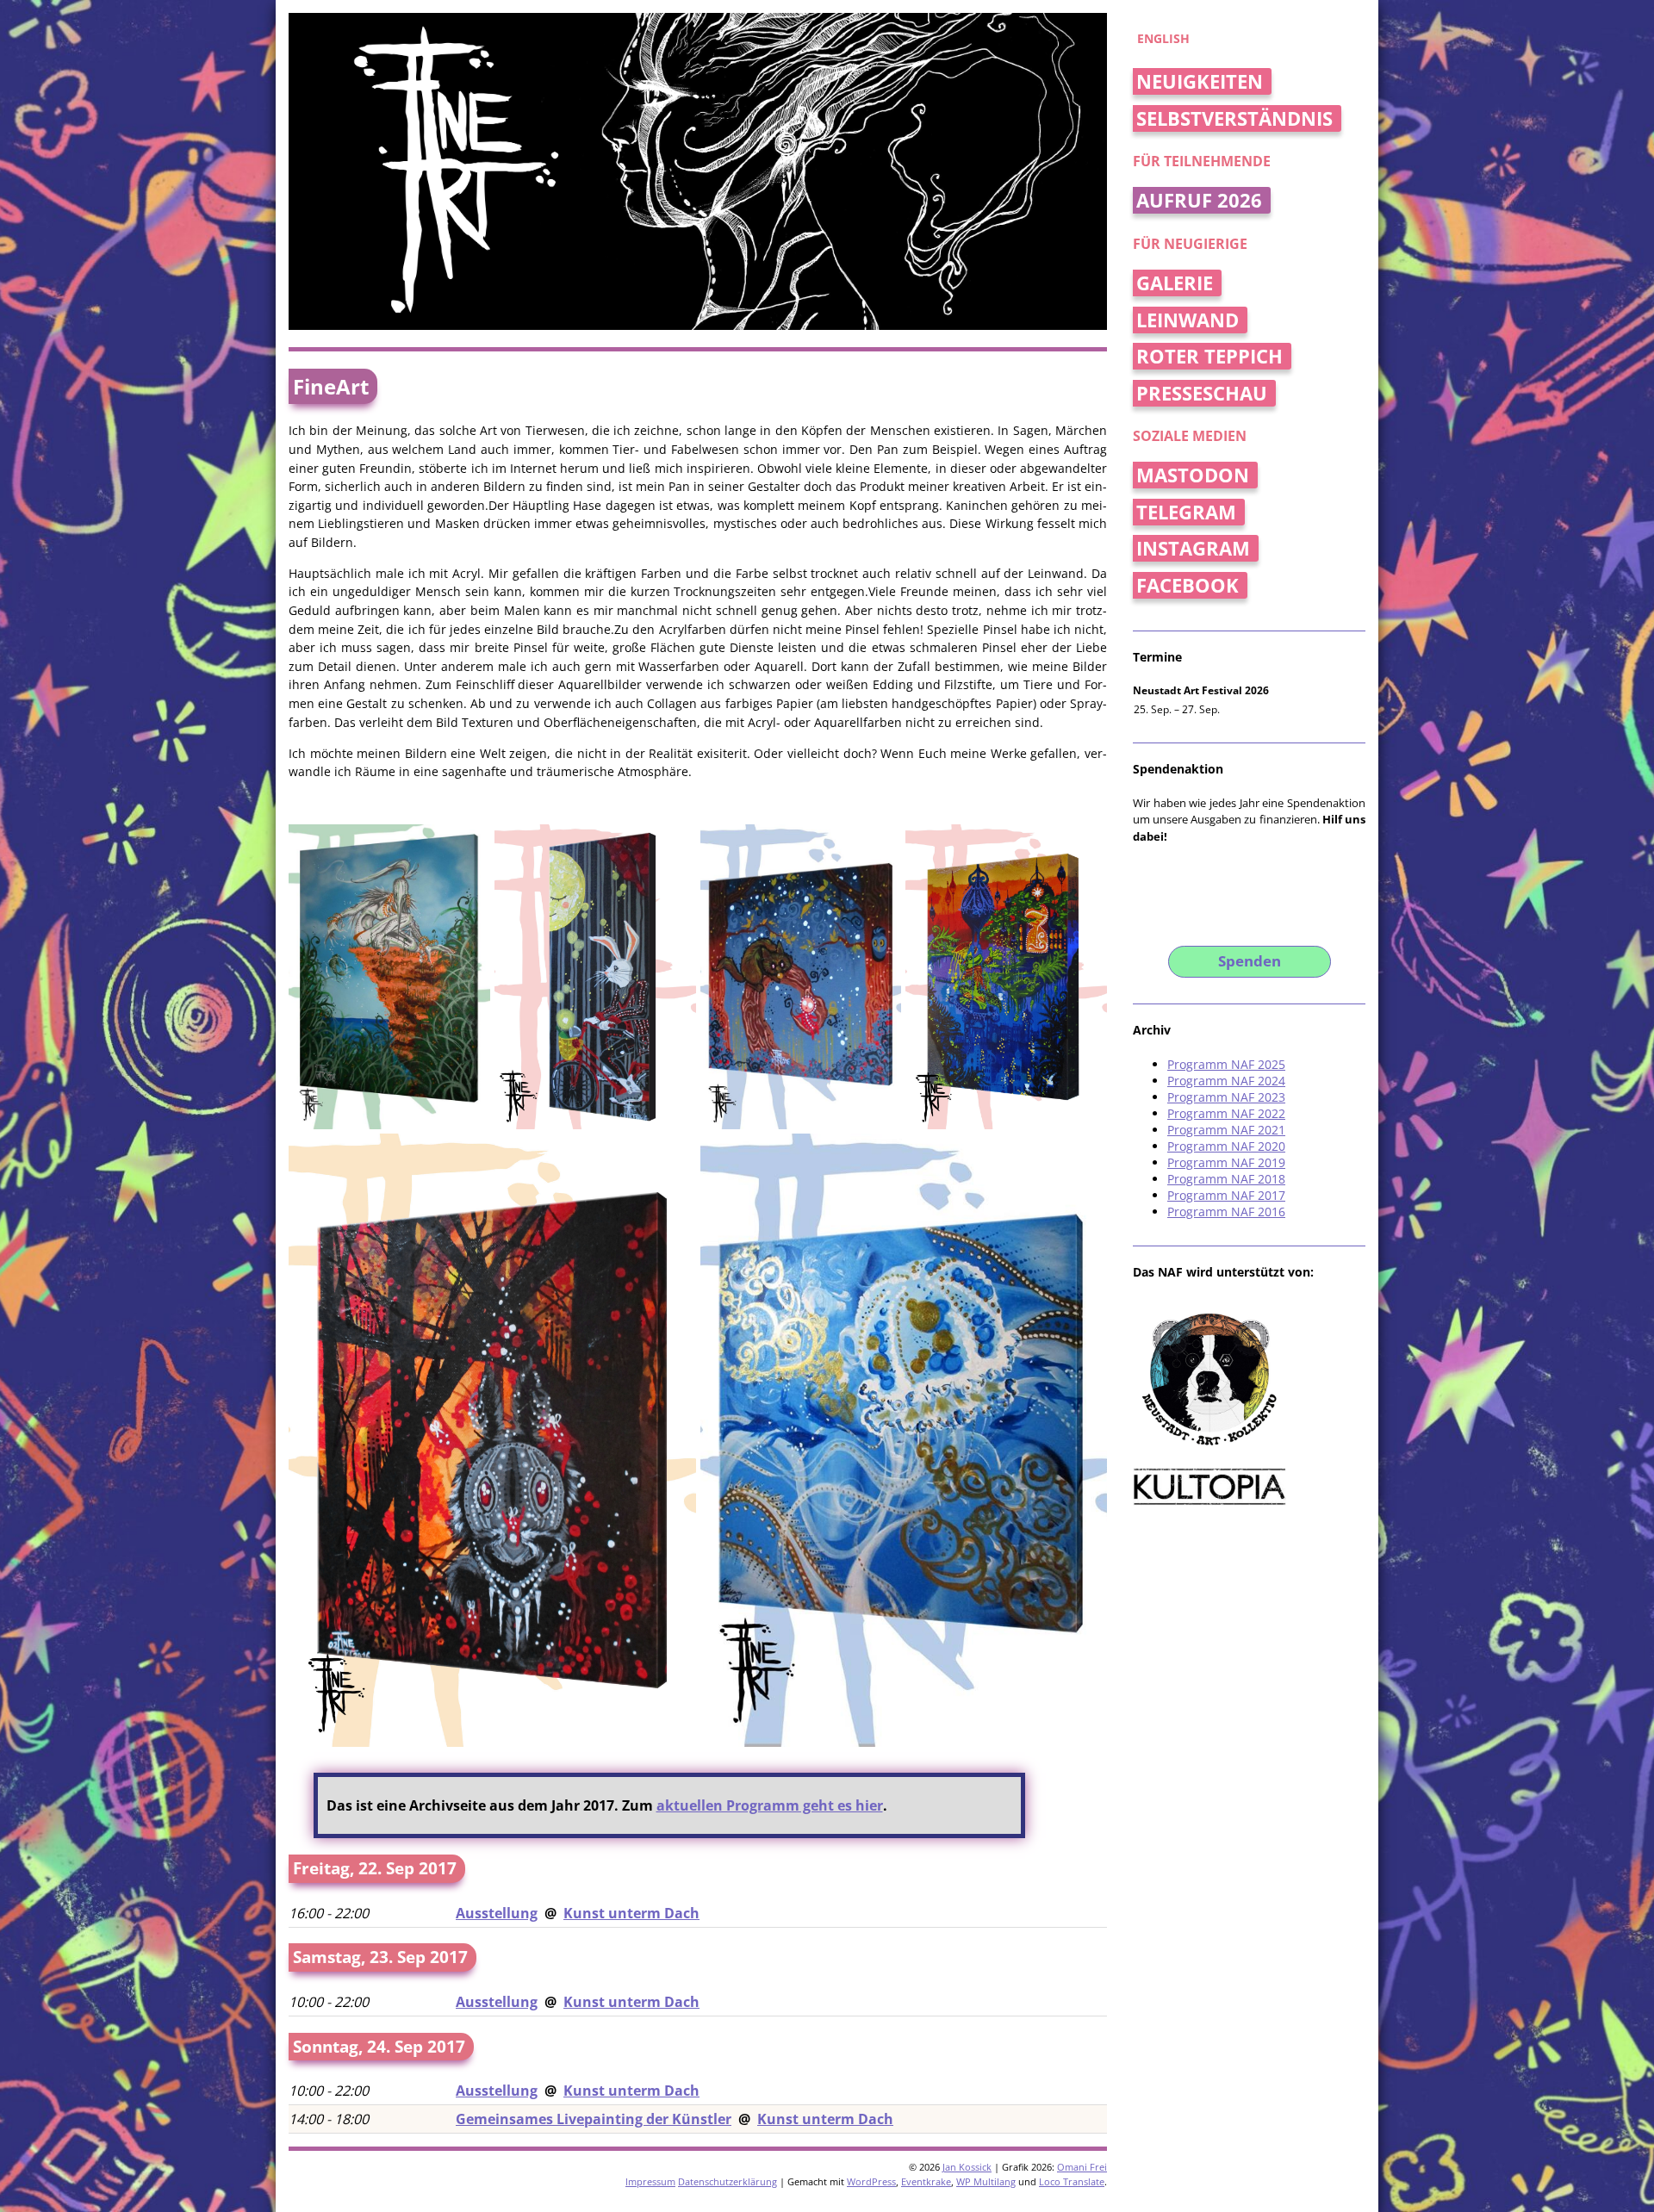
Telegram (1186, 512)
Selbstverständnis (1234, 118)
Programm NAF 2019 (1226, 1162)
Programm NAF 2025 (1226, 1064)
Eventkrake (926, 2181)
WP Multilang (986, 2181)
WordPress (871, 2181)
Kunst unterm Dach (631, 1913)
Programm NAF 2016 (1226, 1212)
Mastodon (1193, 475)
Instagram (1193, 548)
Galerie (1175, 283)
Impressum (650, 2181)
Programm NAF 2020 (1226, 1146)
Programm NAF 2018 (1226, 1179)
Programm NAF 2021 (1226, 1130)
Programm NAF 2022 (1226, 1113)
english (1163, 38)
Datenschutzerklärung (728, 2181)
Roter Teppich (1209, 356)
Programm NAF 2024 (1226, 1081)
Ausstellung (497, 1913)
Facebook (1188, 585)
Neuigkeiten (1200, 81)
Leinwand (1188, 320)
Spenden (1250, 961)
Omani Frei (1082, 2167)
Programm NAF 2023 (1226, 1097)
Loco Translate (1072, 2181)
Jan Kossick (967, 2167)
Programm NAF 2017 (1226, 1195)
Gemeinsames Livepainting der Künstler (594, 2119)
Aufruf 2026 (1199, 200)
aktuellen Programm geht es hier (770, 1805)
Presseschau (1202, 393)
